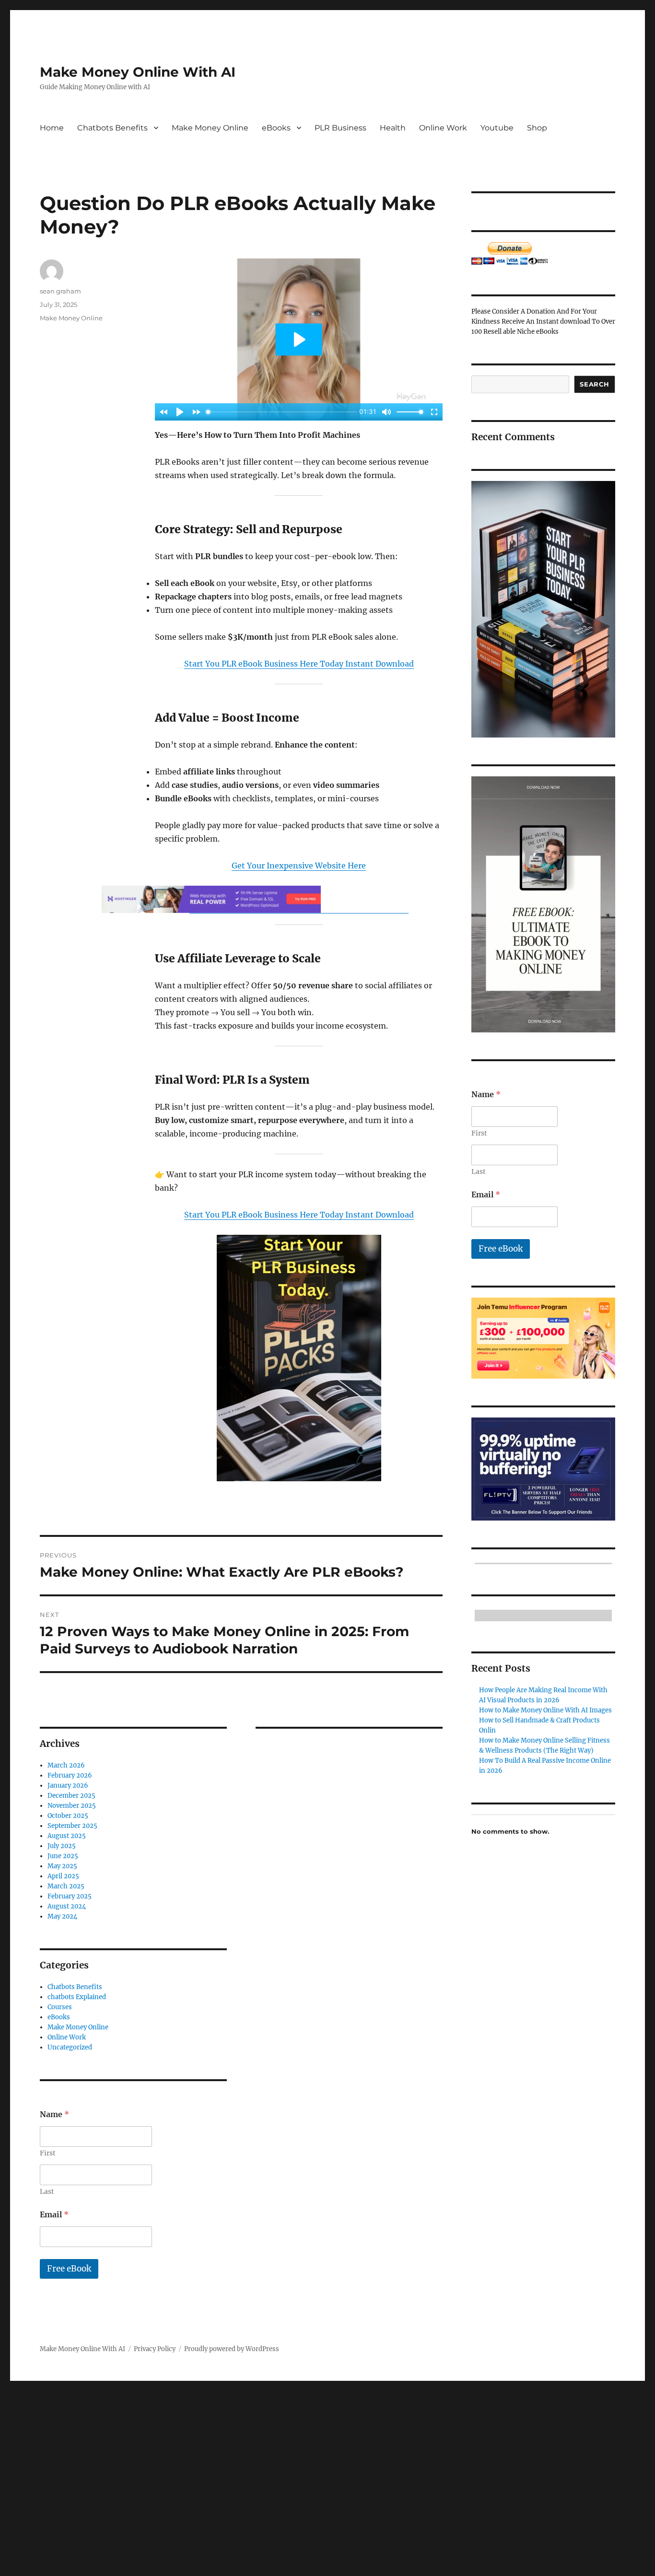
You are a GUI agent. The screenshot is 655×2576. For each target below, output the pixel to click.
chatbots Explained (77, 1997)
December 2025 (71, 1796)
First (48, 2153)
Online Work (443, 128)
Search (595, 384)
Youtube (497, 128)
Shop (537, 128)
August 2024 (67, 1906)
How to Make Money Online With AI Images (545, 1710)
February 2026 (70, 1775)
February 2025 (70, 1896)
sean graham (60, 291)
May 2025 (62, 1866)
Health (393, 128)
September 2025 (72, 1826)
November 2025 (72, 1806)
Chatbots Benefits (112, 128)
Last (47, 2192)
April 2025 (63, 1876)
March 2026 (66, 1765)
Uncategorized (70, 2047)
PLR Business (340, 128)
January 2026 (68, 1786)
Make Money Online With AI (138, 72)
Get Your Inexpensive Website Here (299, 866)
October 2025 (68, 1816)
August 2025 (67, 1836)
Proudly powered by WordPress (232, 2349)
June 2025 (63, 1856)
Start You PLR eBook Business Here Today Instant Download (299, 664)
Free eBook (69, 2269)
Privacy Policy (155, 2349)
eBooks (276, 128)
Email (54, 2215)
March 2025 (66, 1886)
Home (52, 128)
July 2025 (62, 1846)
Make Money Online (210, 128)
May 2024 (62, 1916)
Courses (60, 2007)
